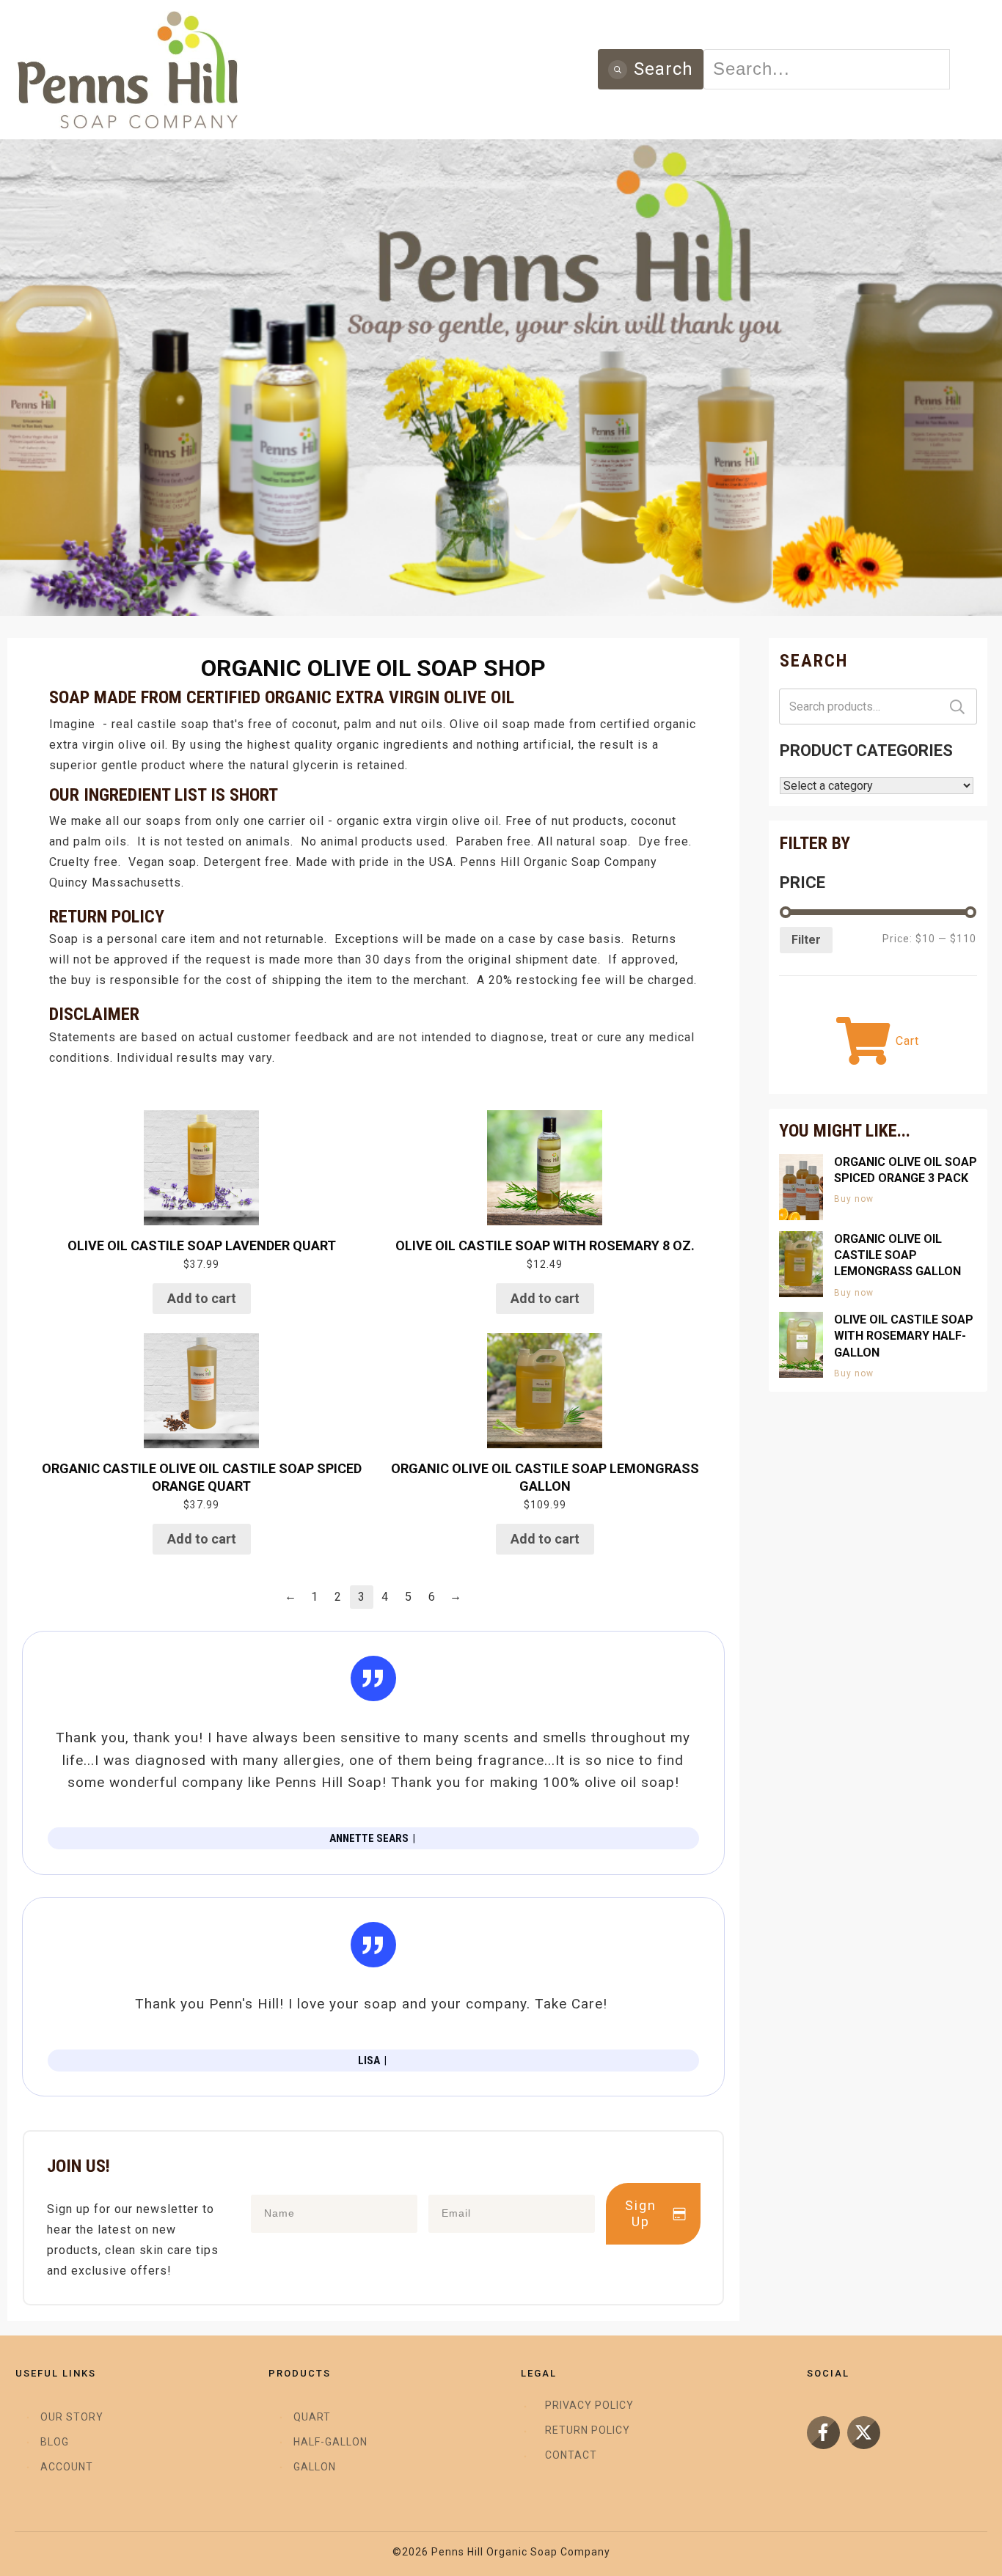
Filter (806, 940)
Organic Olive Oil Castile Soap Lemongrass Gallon (897, 1255)
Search (957, 707)
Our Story (72, 2417)
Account (67, 2467)
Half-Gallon (330, 2442)
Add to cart (202, 1298)
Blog (55, 2442)
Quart (312, 2417)
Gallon (315, 2467)
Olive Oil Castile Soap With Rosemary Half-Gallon (904, 1336)
